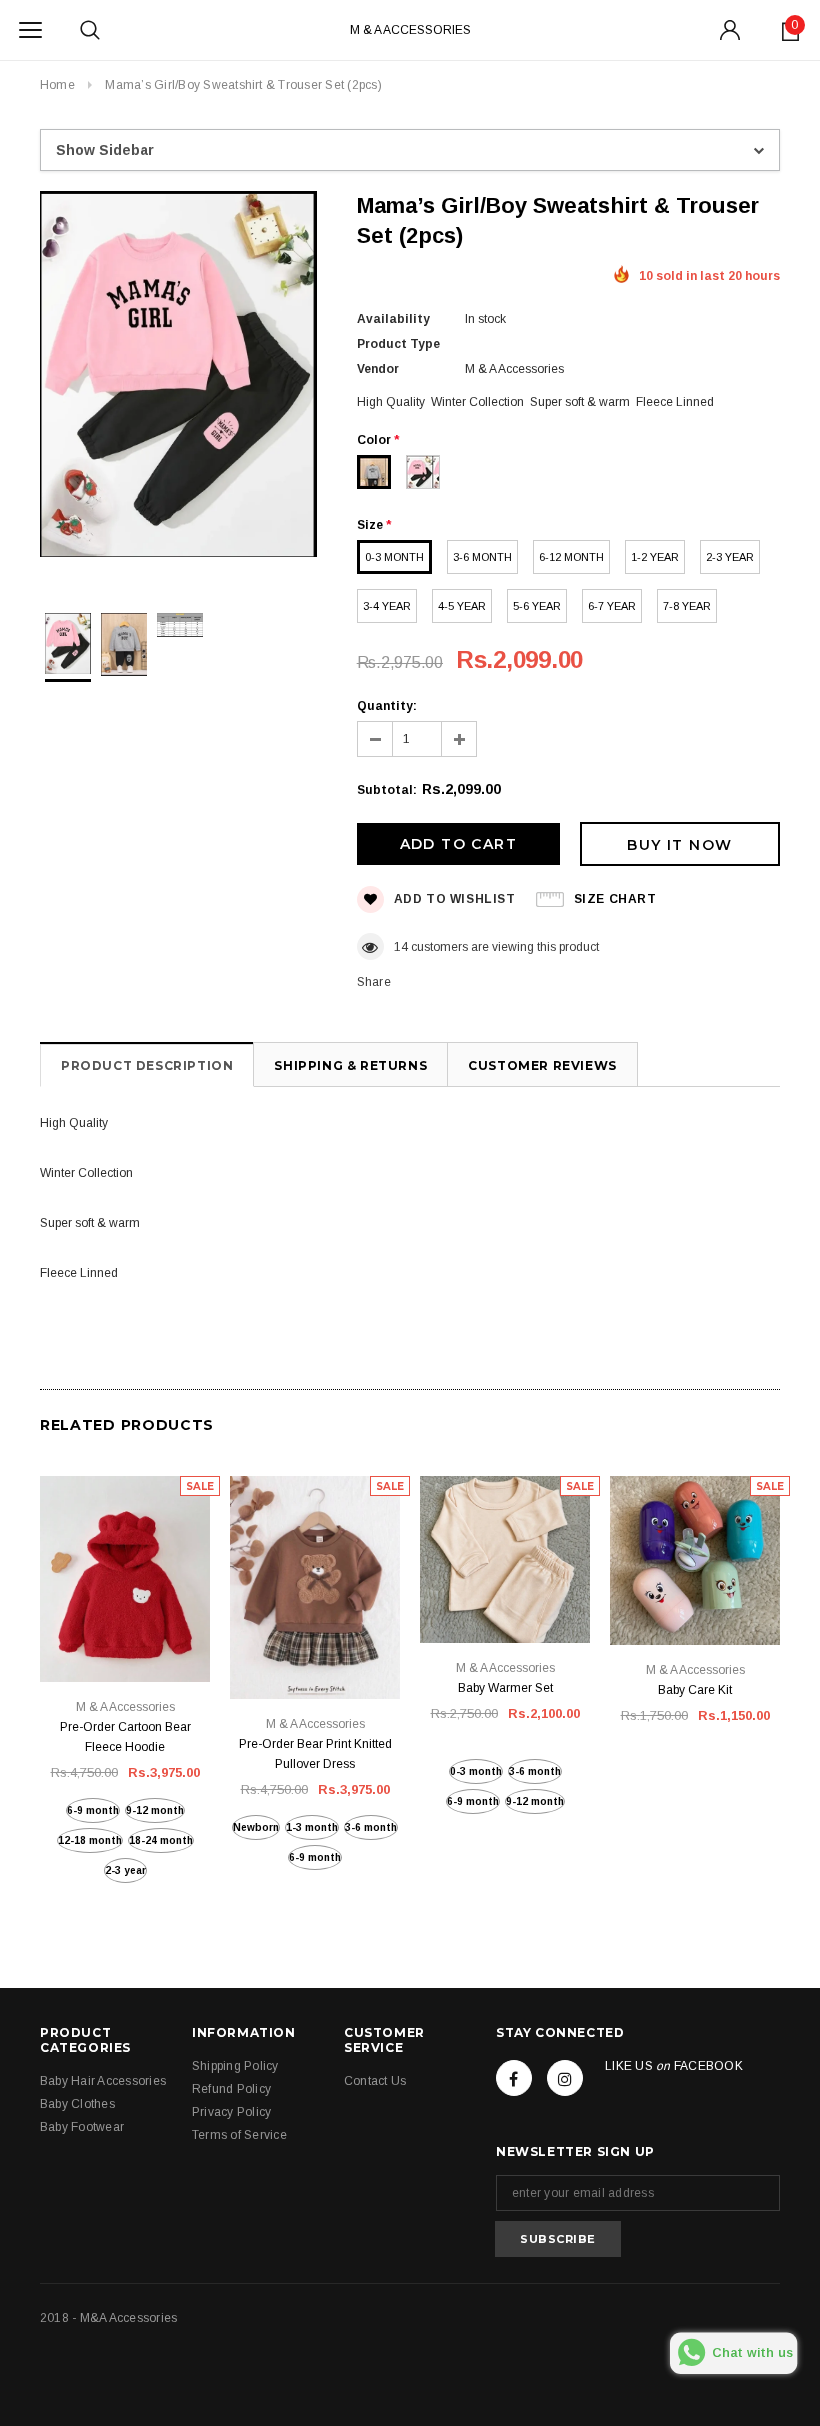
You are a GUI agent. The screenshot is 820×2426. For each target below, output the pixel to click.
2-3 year (730, 557)
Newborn (256, 1827)
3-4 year (387, 606)
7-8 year (687, 606)
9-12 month (155, 1810)
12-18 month (90, 1840)
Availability (393, 319)
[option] (178, 377)
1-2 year (655, 557)
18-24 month (161, 1840)
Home (57, 85)
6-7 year (612, 606)
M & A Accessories (410, 30)
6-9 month (93, 1810)
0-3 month (394, 557)
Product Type (398, 344)
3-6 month (482, 557)
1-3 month (312, 1827)
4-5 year (462, 606)
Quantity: (387, 706)
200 (404, 947)
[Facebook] (514, 2078)
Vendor (378, 369)
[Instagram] (565, 2078)
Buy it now (679, 845)
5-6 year (537, 606)
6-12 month (571, 557)
